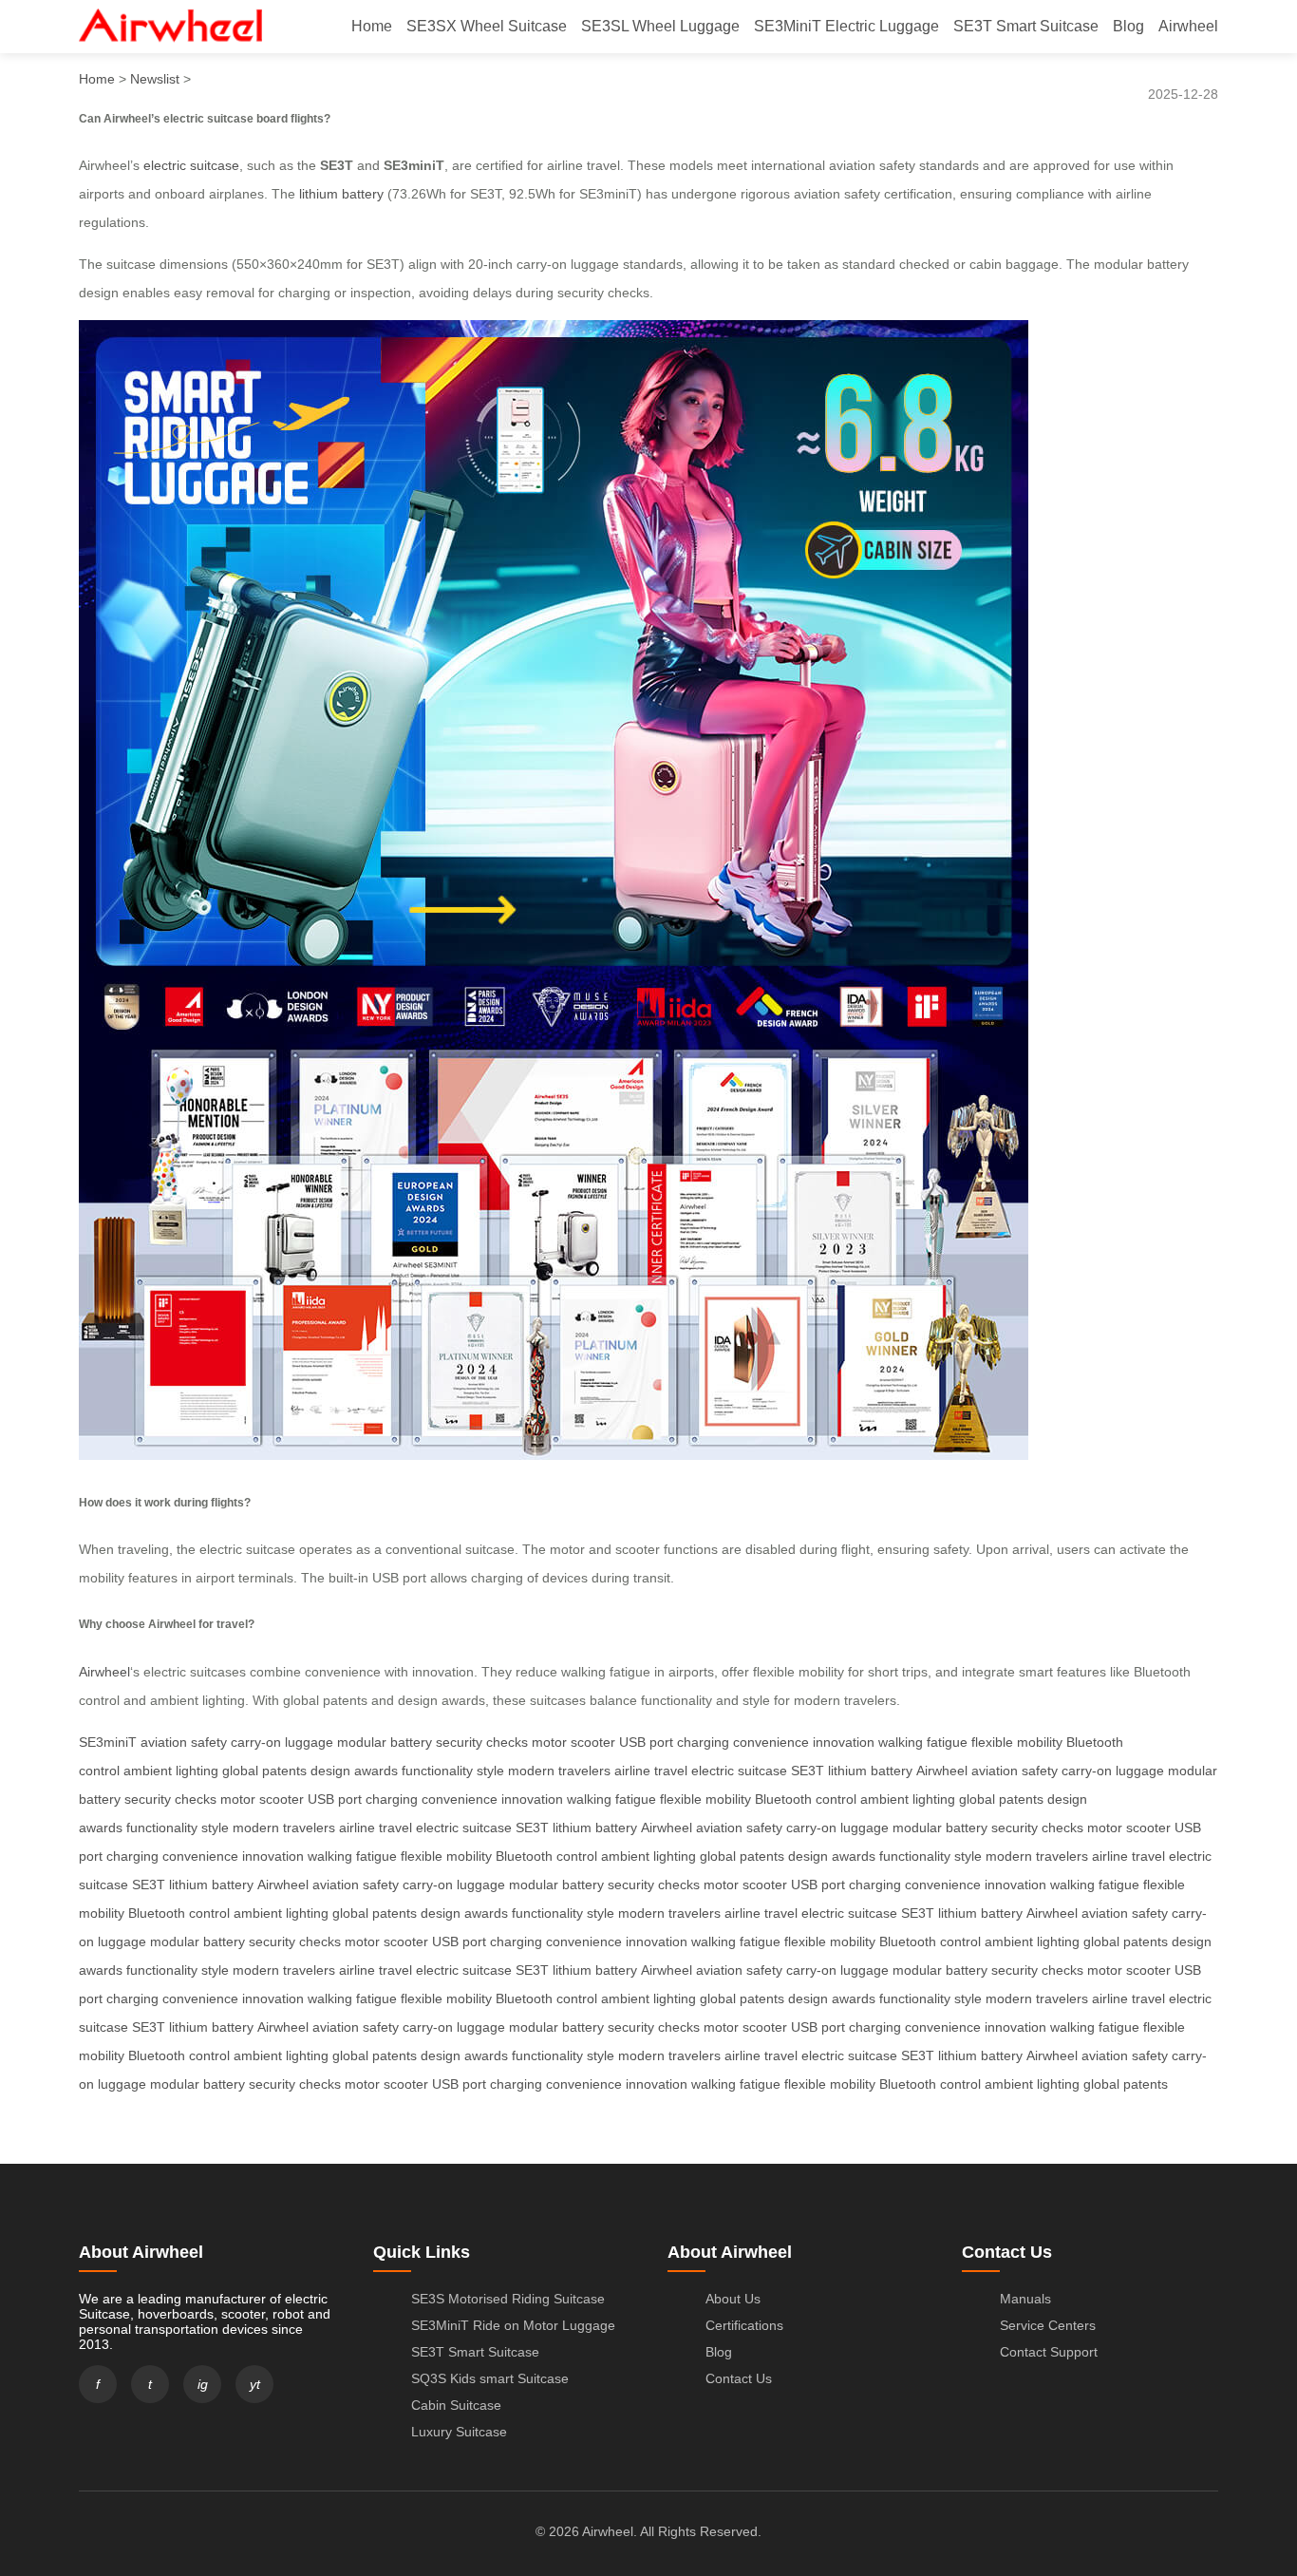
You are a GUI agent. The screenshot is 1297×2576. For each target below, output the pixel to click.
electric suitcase (191, 165)
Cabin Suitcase (456, 2405)
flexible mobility (1017, 1742)
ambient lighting (171, 1771)
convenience (771, 1742)
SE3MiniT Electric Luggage (846, 26)
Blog (1128, 26)
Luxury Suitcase (459, 2432)
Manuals (1025, 2299)
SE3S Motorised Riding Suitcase (508, 2299)
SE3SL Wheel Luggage (660, 26)
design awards (354, 1771)
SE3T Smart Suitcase (1026, 26)
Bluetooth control (806, 1799)
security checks (482, 1742)
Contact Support (1049, 2352)
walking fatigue (923, 1742)
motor (549, 1742)
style (490, 1771)
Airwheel (1188, 26)
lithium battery (341, 194)
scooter (593, 1742)
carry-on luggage (282, 1742)
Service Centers (1048, 2325)
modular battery (385, 1742)
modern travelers (559, 1771)
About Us (733, 2299)
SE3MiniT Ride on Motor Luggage (513, 2325)
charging (703, 1742)
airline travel (651, 1771)
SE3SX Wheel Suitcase (487, 26)
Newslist (155, 79)
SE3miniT (108, 1742)
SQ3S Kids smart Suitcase (490, 2378)
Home (372, 26)
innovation (844, 1742)
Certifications (744, 2325)
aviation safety (184, 1742)
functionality (437, 1771)
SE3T (808, 1771)
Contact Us (739, 2378)
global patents (264, 1771)
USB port (646, 1742)
